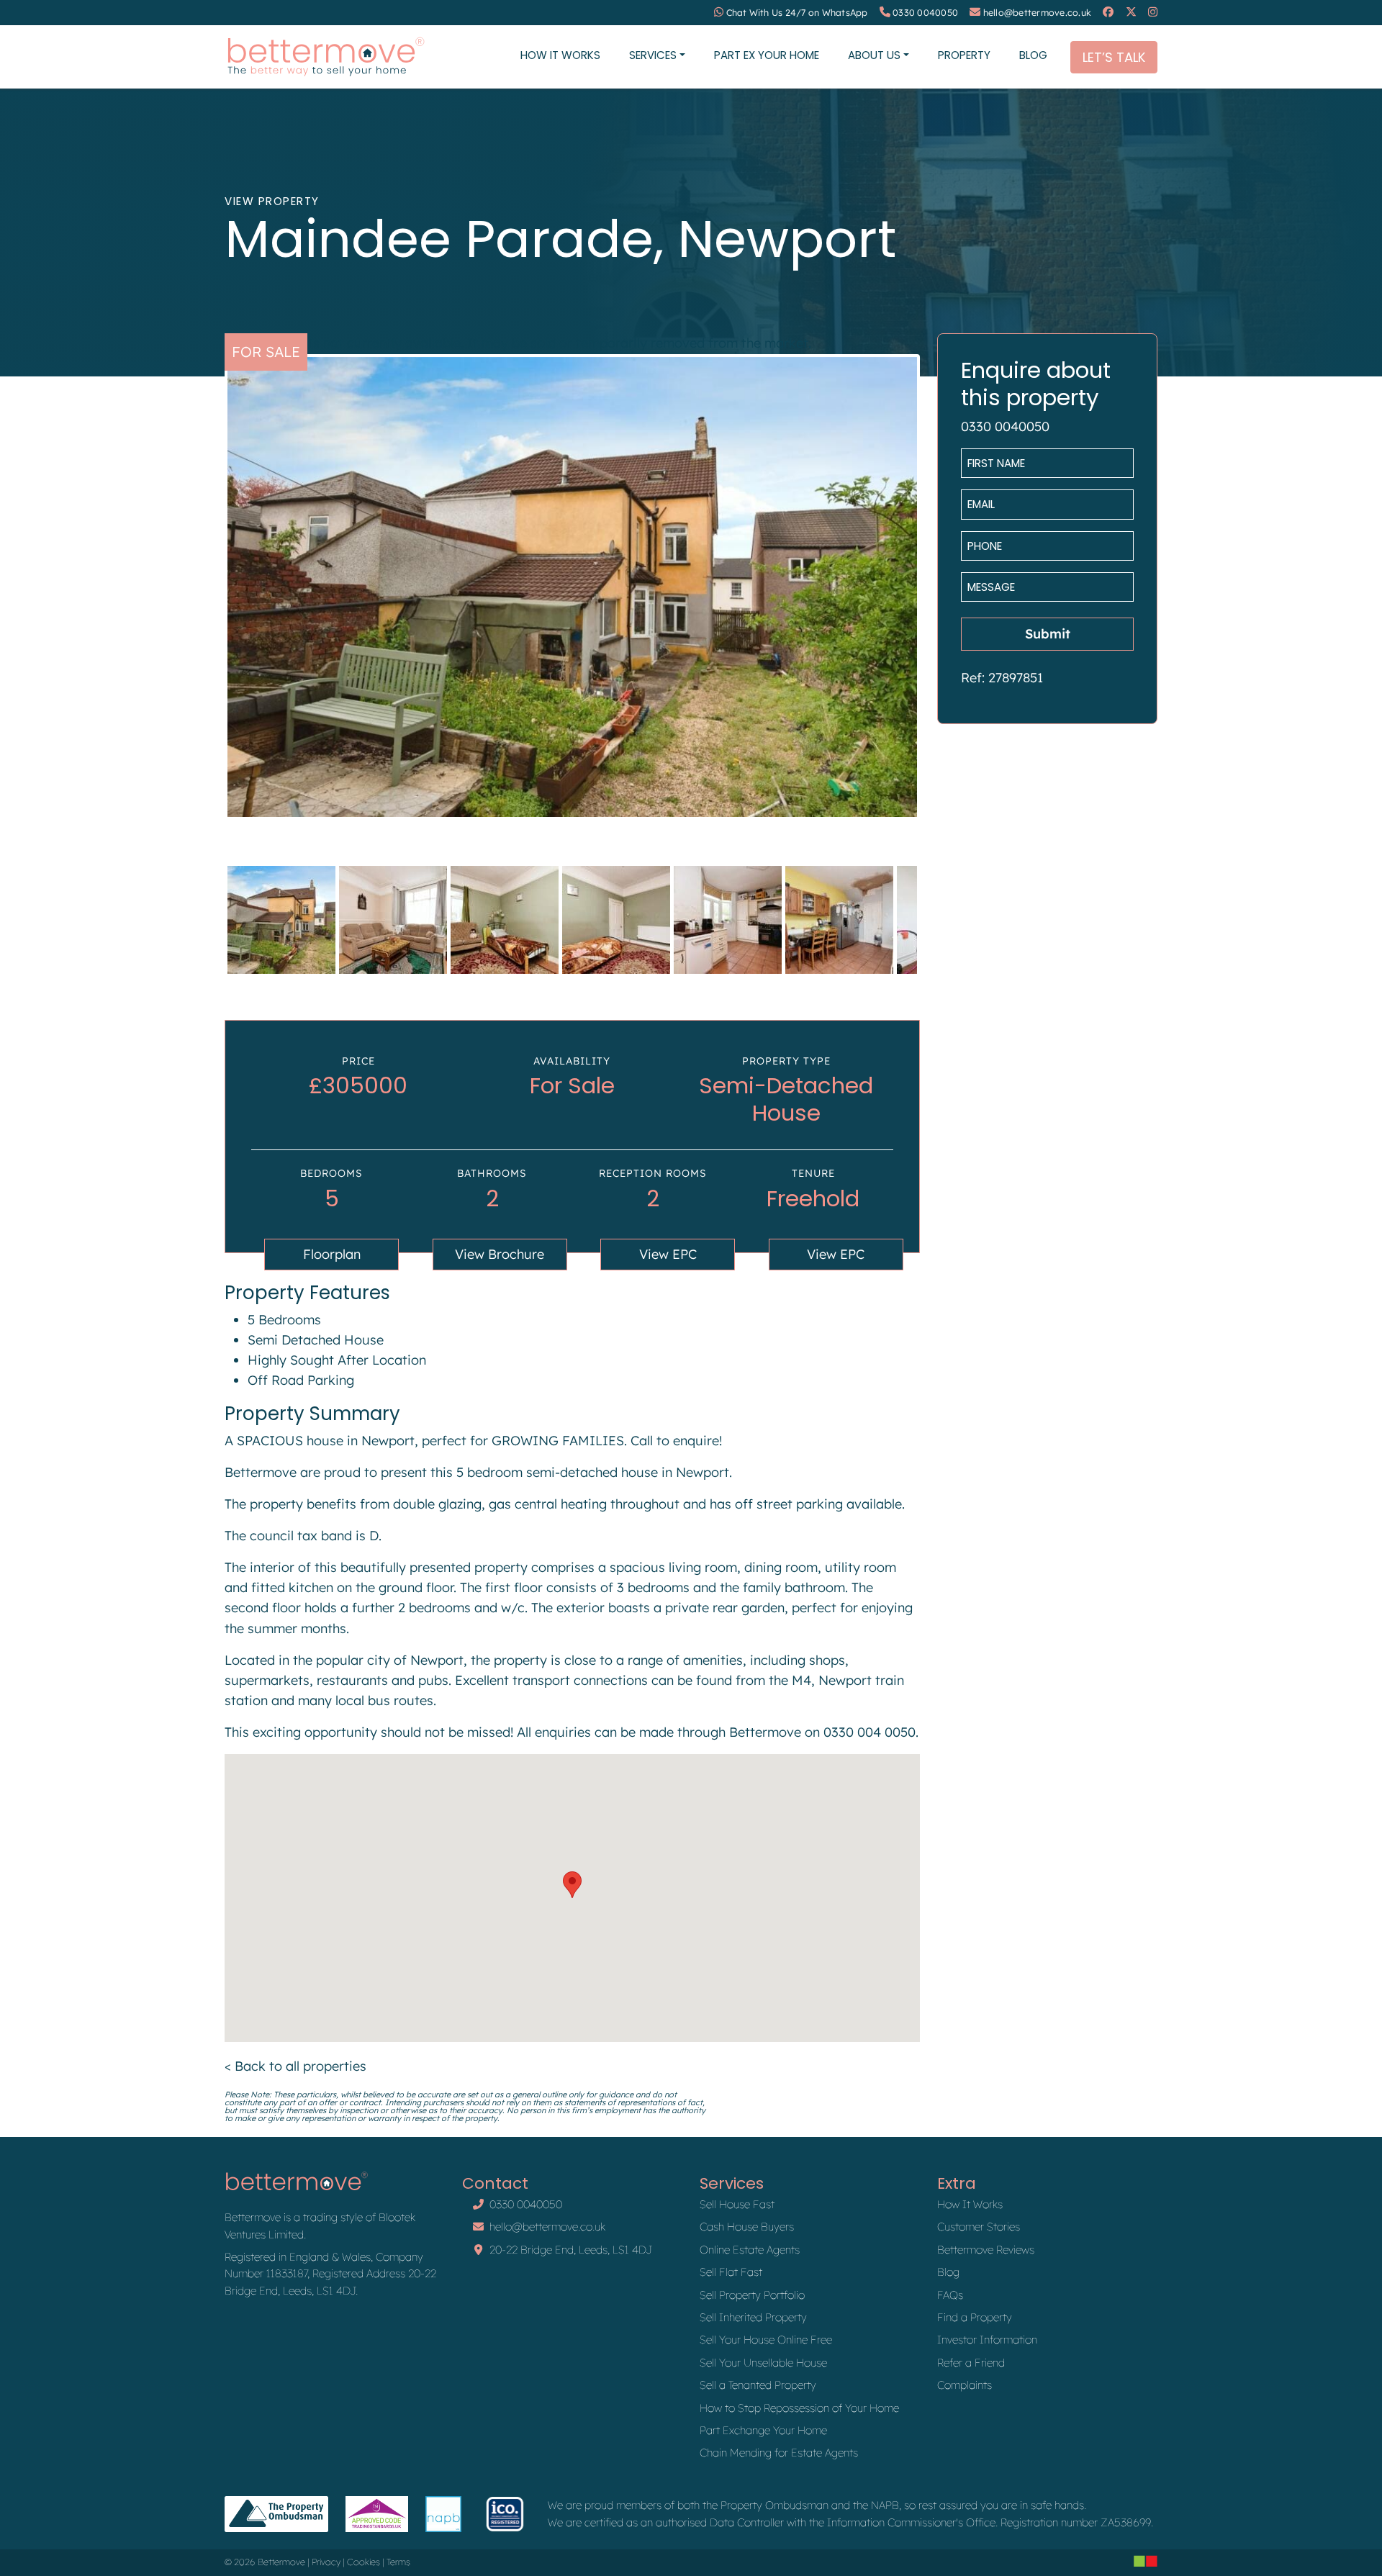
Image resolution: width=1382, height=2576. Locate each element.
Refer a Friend (971, 2363)
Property (964, 55)
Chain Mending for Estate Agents (779, 2453)
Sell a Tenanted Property (758, 2385)
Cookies (363, 2562)
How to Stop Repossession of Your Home (799, 2408)
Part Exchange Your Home (763, 2430)
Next (939, 600)
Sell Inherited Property (753, 2317)
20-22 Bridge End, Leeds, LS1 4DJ (571, 2250)
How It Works (560, 55)
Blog (1033, 55)
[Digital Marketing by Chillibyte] (1146, 2561)
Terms (398, 2562)
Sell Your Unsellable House (763, 2363)
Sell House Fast (737, 2204)
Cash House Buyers (747, 2227)
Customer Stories (979, 2227)
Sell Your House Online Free (766, 2340)
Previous (206, 600)
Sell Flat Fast (731, 2272)
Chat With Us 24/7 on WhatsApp (797, 13)
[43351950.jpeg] (572, 587)
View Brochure (500, 1254)
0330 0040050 (925, 13)
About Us (874, 55)
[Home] (325, 57)
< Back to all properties (295, 2066)
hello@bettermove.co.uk (1038, 13)
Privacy (326, 2562)
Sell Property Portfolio (752, 2295)
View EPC (668, 1254)
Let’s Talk (1114, 57)
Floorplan (332, 1254)
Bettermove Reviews (986, 2250)
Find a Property (975, 2317)
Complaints (965, 2385)
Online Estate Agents (750, 2250)
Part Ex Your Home (767, 55)
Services (653, 55)
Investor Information (987, 2340)
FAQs (950, 2295)
